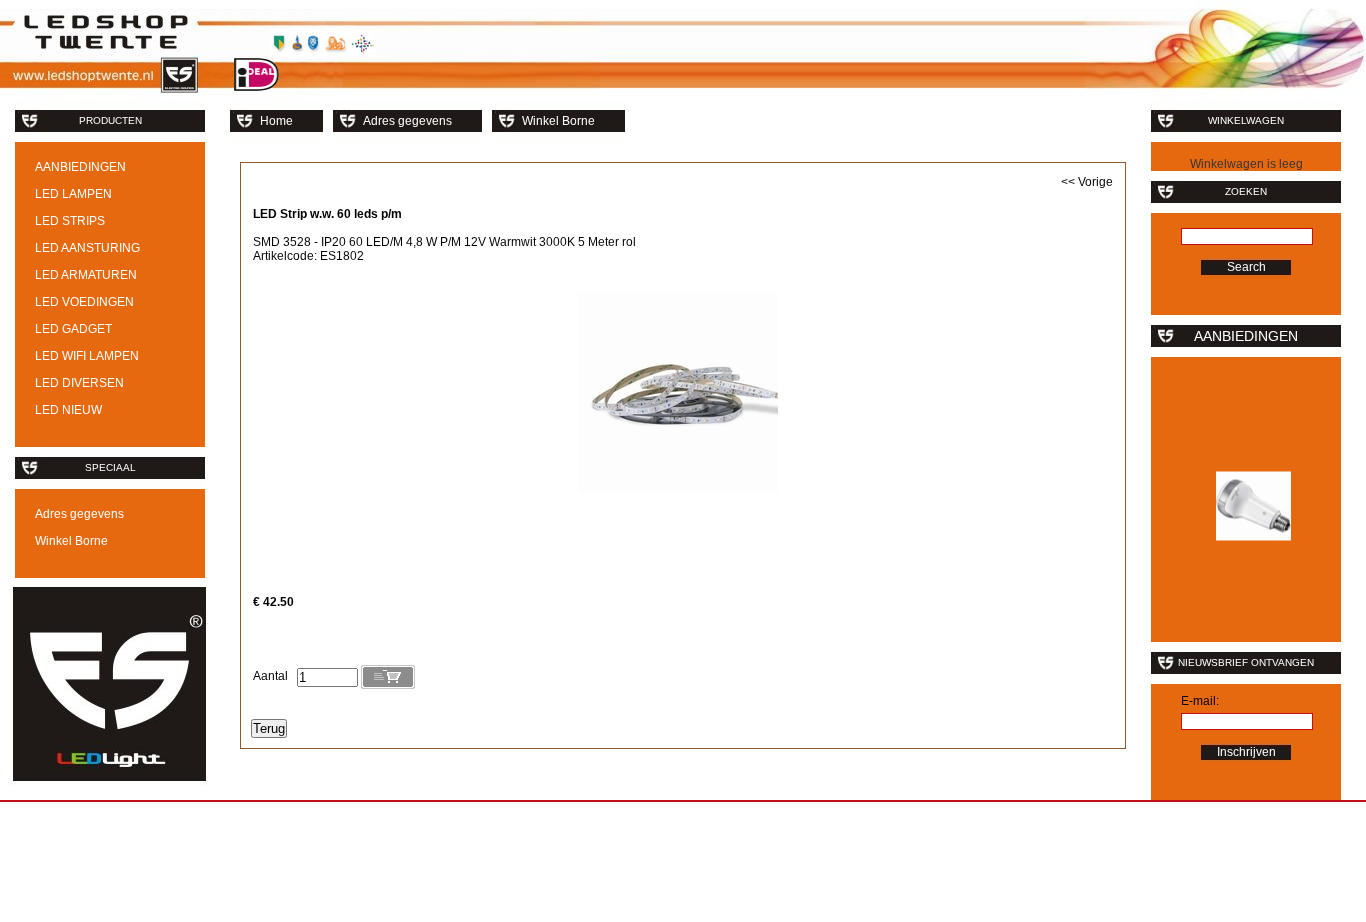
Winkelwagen (1246, 120)
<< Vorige (1087, 182)
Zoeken (1246, 191)
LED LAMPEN (73, 194)
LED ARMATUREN (86, 275)
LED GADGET (73, 329)
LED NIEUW (68, 410)
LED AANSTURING (87, 248)
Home (276, 121)
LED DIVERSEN (79, 383)
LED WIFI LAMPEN (87, 356)
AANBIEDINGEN (80, 167)
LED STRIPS (70, 221)
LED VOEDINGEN (84, 302)
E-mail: (1200, 701)
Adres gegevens (79, 514)
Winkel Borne (71, 541)
